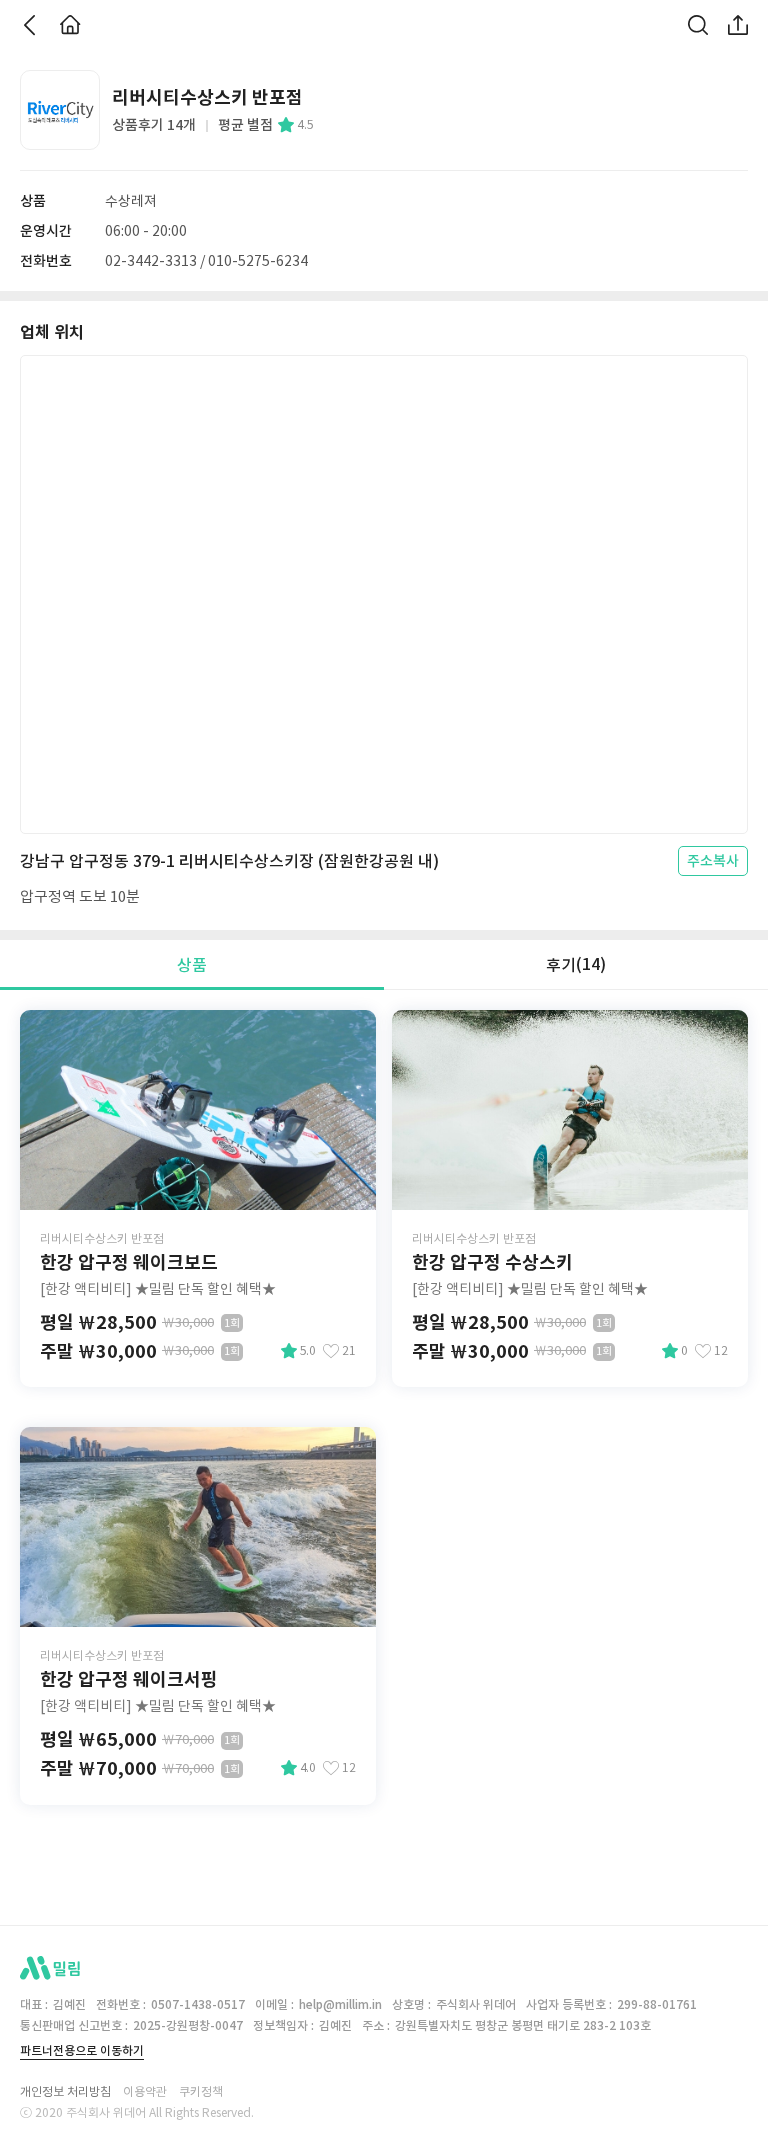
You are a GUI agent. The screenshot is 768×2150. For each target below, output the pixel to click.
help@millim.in (340, 2004)
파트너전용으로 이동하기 (82, 2050)
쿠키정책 (201, 2092)
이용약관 (145, 2092)
